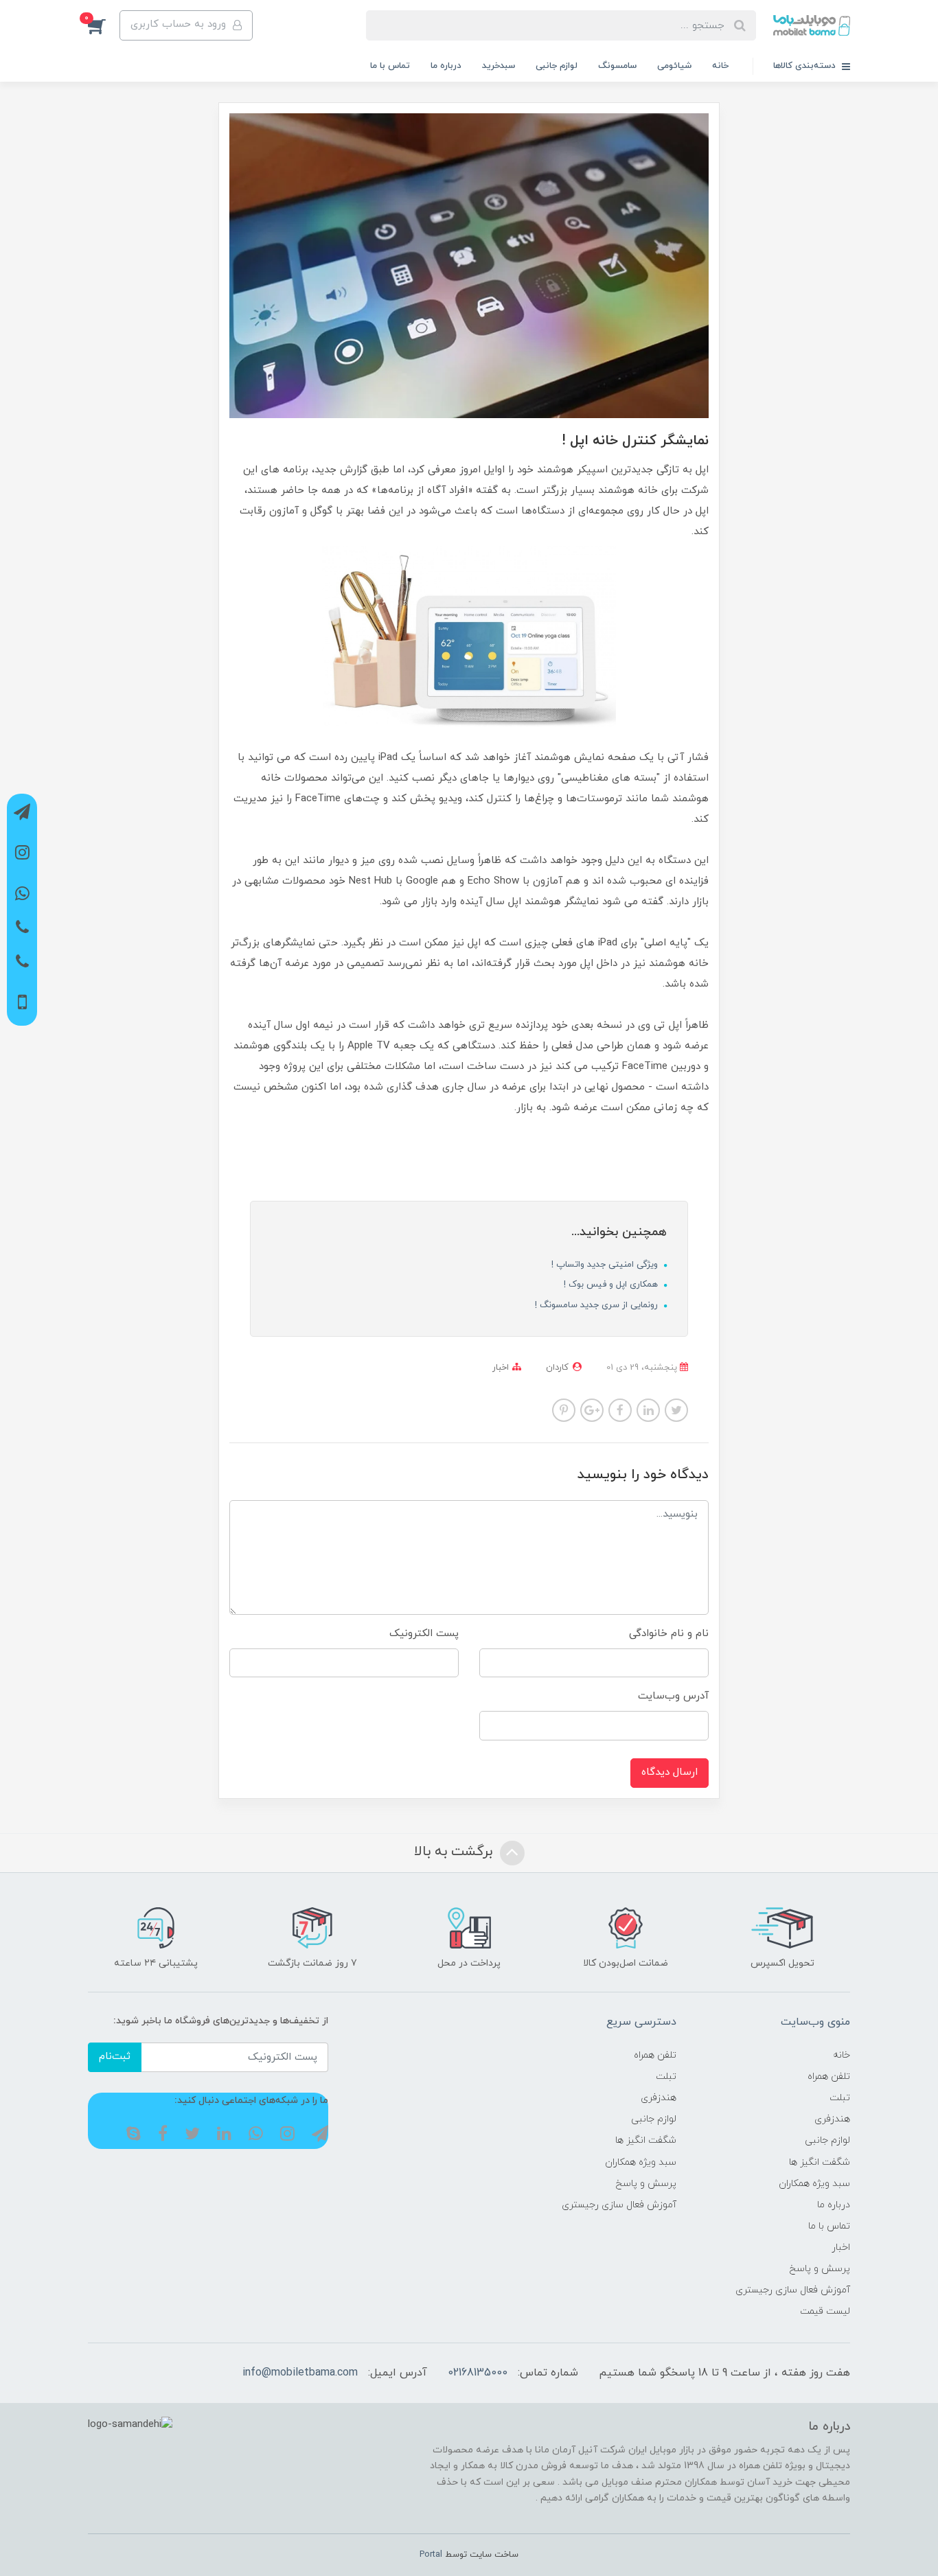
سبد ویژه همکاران (814, 2184)
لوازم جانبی (557, 66)
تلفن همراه (829, 2077)
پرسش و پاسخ (820, 2269)
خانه (720, 66)
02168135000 (478, 2373)
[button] (104, 25)
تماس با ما (390, 66)
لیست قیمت (825, 2311)
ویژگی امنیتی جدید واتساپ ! (606, 1265)
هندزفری (832, 2119)
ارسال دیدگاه (670, 1772)
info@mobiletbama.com (300, 2373)
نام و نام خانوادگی (669, 1634)
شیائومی (674, 66)
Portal (431, 2555)
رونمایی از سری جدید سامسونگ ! (598, 1305)
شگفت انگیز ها (820, 2162)
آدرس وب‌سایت (673, 1696)
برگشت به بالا (455, 1852)
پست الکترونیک (424, 1634)
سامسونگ (617, 66)
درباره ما (446, 66)
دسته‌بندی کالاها (806, 66)
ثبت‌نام (115, 2057)
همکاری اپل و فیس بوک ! (612, 1285)
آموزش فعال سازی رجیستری (793, 2290)
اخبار (501, 1368)
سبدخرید (499, 66)
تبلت (840, 2098)
